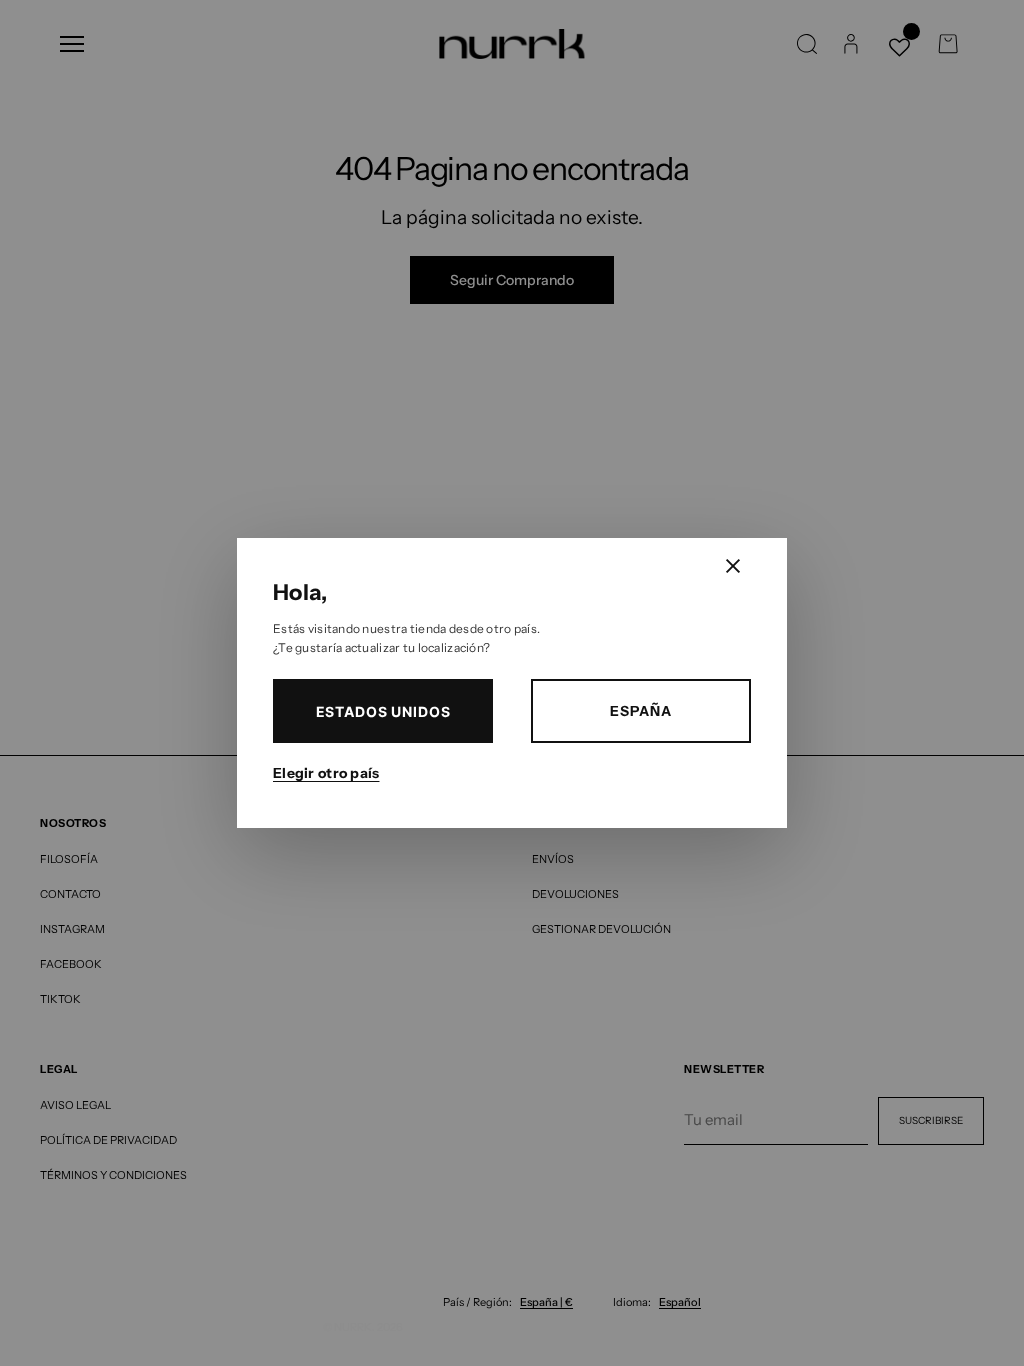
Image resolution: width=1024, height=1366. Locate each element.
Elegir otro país (326, 773)
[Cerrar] (733, 566)
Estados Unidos (383, 711)
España (640, 711)
